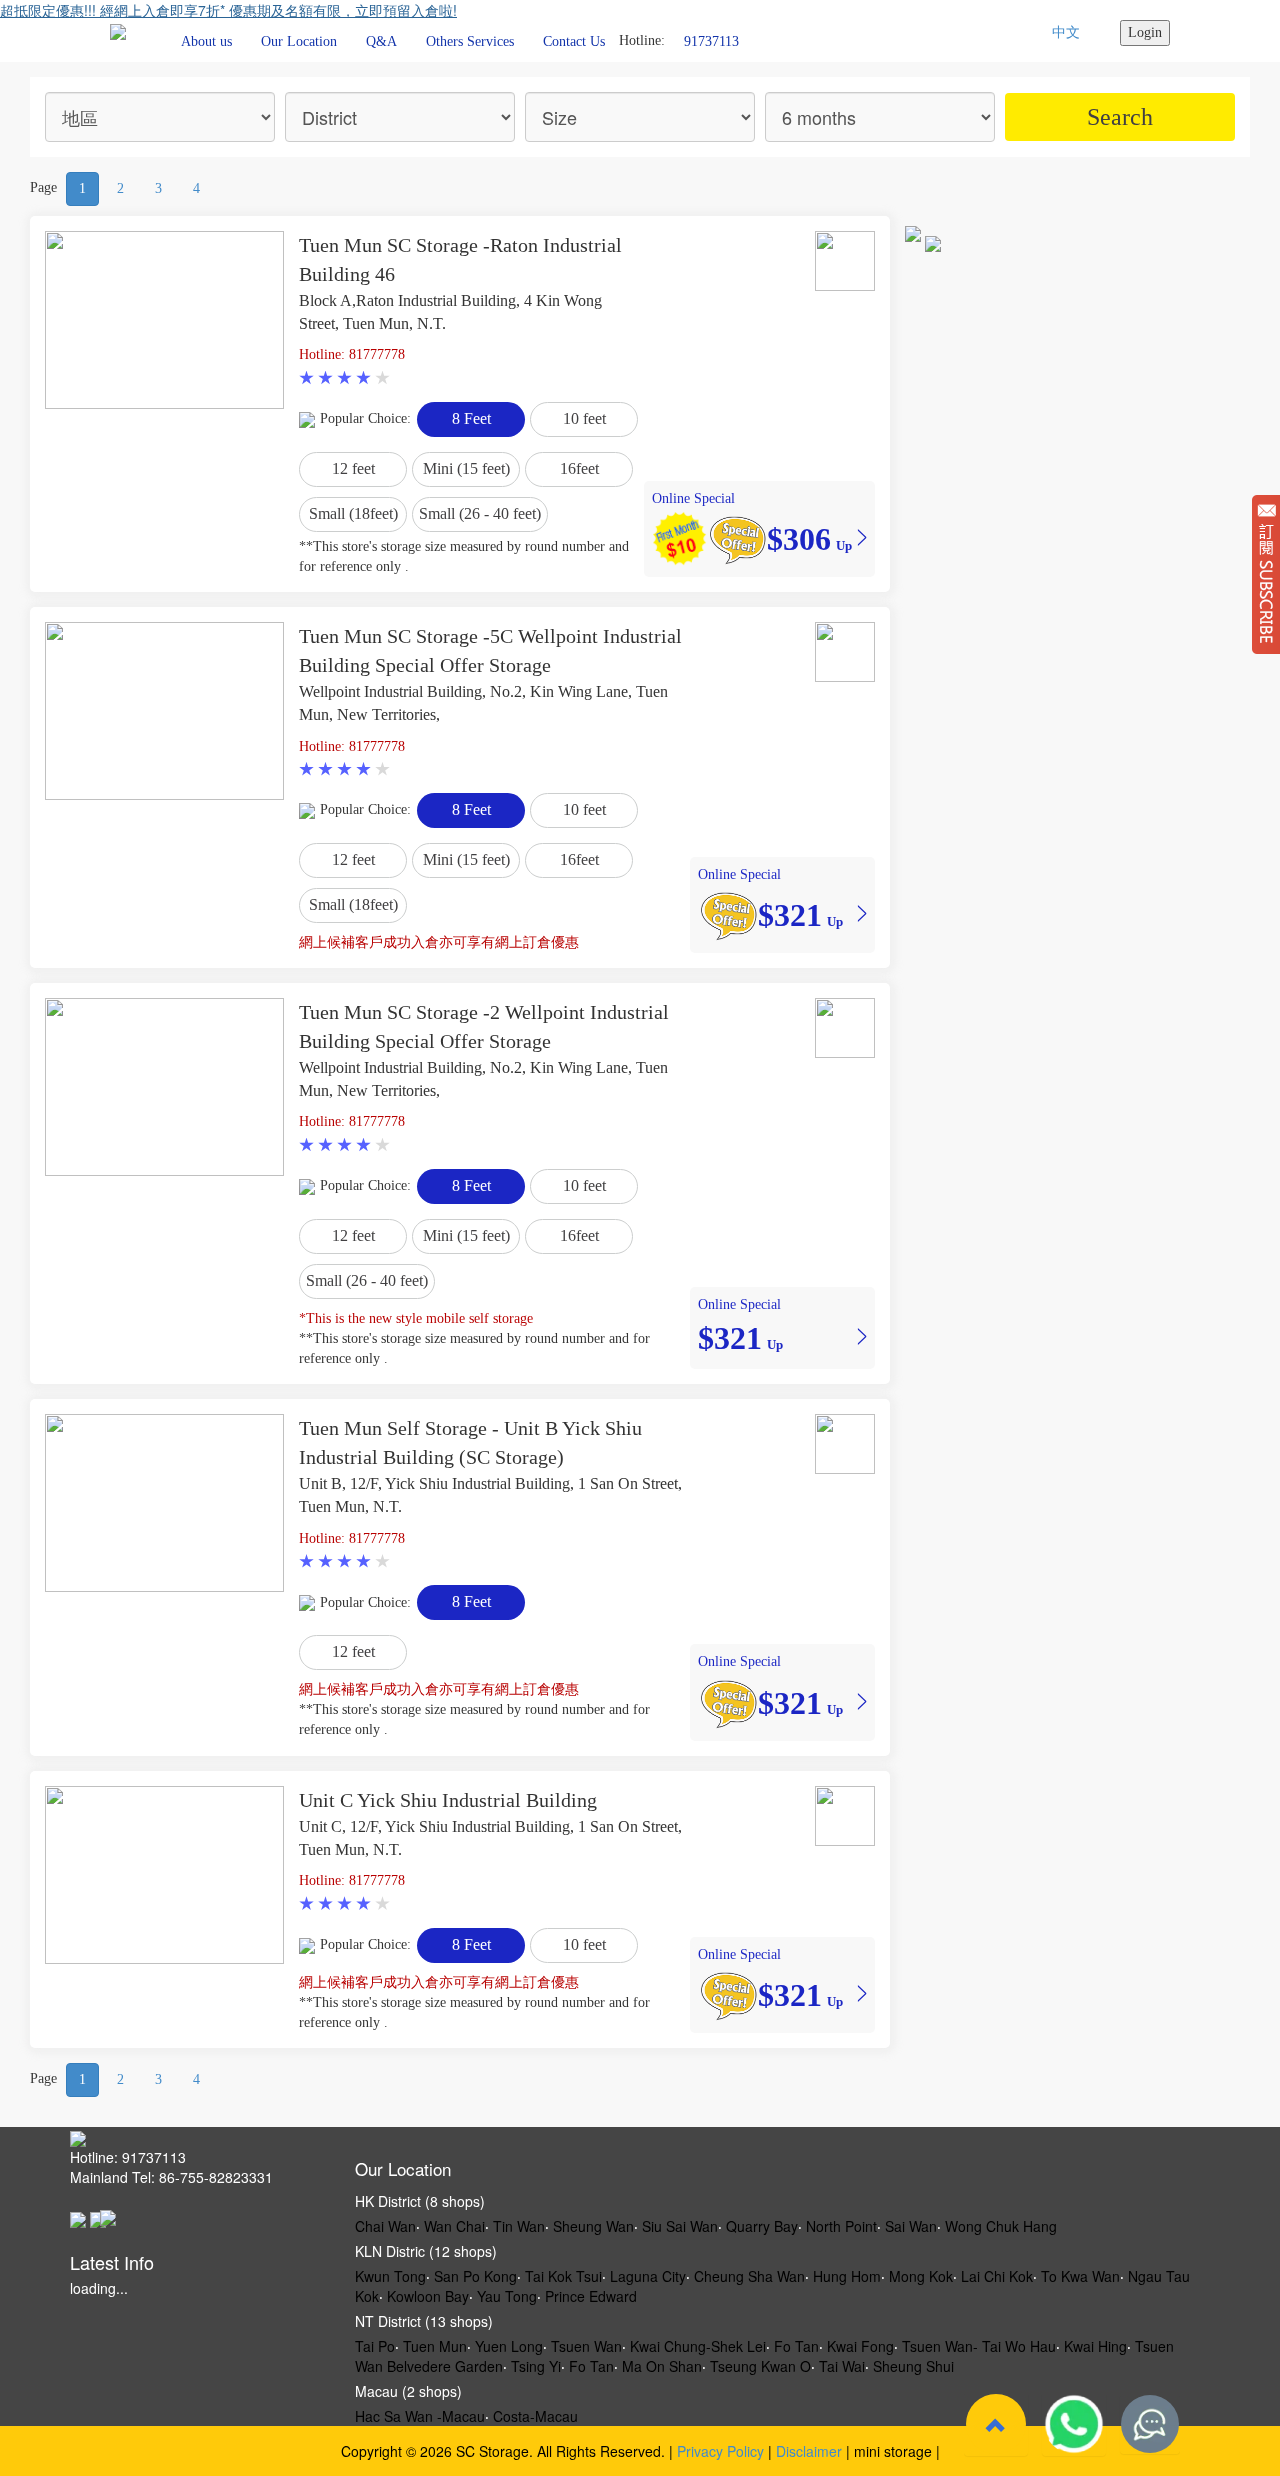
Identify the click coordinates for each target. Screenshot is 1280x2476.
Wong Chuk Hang (1001, 2226)
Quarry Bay (762, 2226)
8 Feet (471, 418)
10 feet (584, 418)
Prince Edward (591, 2296)
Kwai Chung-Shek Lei (698, 2346)
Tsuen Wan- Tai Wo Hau (979, 2346)
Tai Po (375, 2346)
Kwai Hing (1095, 2346)
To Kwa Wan (1080, 2276)
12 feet (353, 468)
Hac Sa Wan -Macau (420, 2416)
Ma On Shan (662, 2366)
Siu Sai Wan (680, 2226)
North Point (841, 2226)
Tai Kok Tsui (563, 2276)
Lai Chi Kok (997, 2276)
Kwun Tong (390, 2276)
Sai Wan (911, 2226)
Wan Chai (454, 2226)
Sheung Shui (913, 2366)
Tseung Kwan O (760, 2366)
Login (1145, 32)
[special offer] (737, 538)
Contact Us (574, 41)
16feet (579, 468)
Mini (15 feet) (466, 468)
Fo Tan (796, 2346)
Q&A (381, 41)
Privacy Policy (720, 2451)
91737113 (711, 40)
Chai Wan (385, 2226)
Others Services (470, 41)
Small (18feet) (353, 513)
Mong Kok (921, 2276)
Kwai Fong (860, 2346)
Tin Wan (519, 2226)
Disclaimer (809, 2451)
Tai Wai (842, 2366)
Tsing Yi (536, 2366)
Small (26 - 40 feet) (480, 513)
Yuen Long (509, 2346)
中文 (1066, 32)
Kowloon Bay (428, 2296)
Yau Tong (507, 2296)
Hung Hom (847, 2276)
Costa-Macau (535, 2416)
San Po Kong (475, 2276)
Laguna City (648, 2276)
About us (206, 41)
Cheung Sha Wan (749, 2276)
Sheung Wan (593, 2226)
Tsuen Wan (586, 2346)
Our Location (299, 41)
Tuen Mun (435, 2346)
